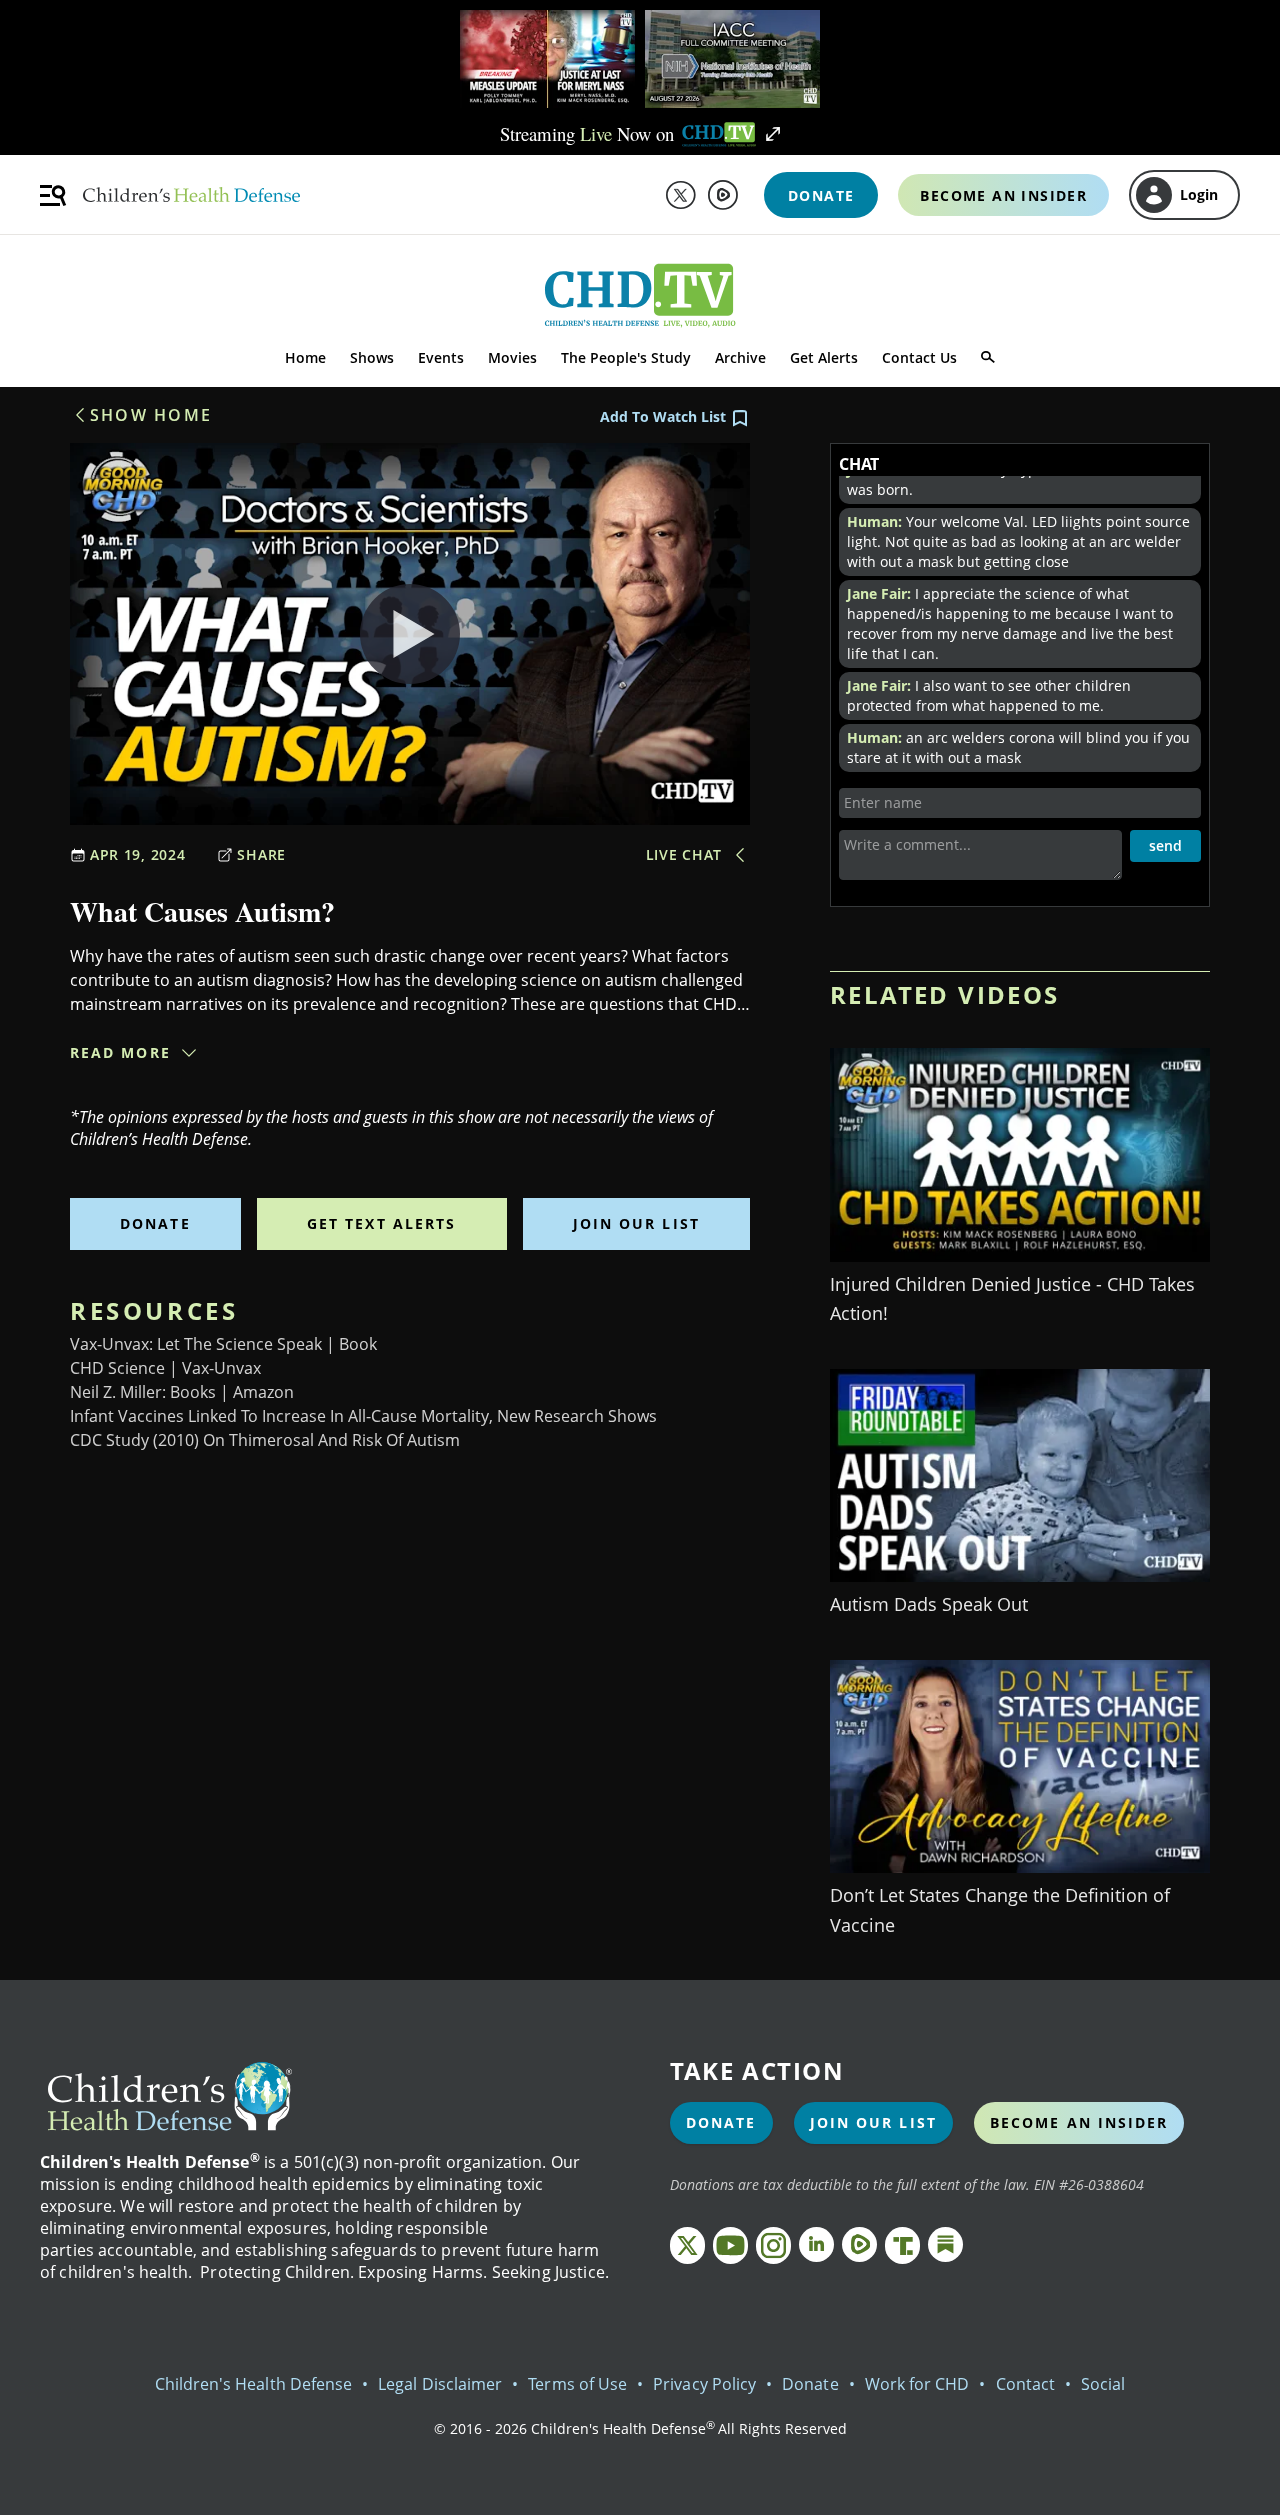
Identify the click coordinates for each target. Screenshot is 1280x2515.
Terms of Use (577, 2384)
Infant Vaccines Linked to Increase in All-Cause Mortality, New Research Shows (363, 1416)
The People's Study (626, 357)
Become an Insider (1079, 2122)
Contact (1025, 2384)
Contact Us (919, 357)
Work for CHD (917, 2384)
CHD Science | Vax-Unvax (165, 1368)
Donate (155, 1223)
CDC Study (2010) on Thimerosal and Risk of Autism (265, 1440)
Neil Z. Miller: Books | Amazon (182, 1392)
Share (261, 854)
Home (305, 357)
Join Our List (636, 1223)
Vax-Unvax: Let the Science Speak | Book (223, 1344)
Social (1103, 2384)
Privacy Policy (704, 2384)
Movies (512, 357)
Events (441, 357)
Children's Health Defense (254, 2384)
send (1165, 845)
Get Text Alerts (382, 1223)
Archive (740, 357)
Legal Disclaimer (440, 2384)
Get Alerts (824, 357)
